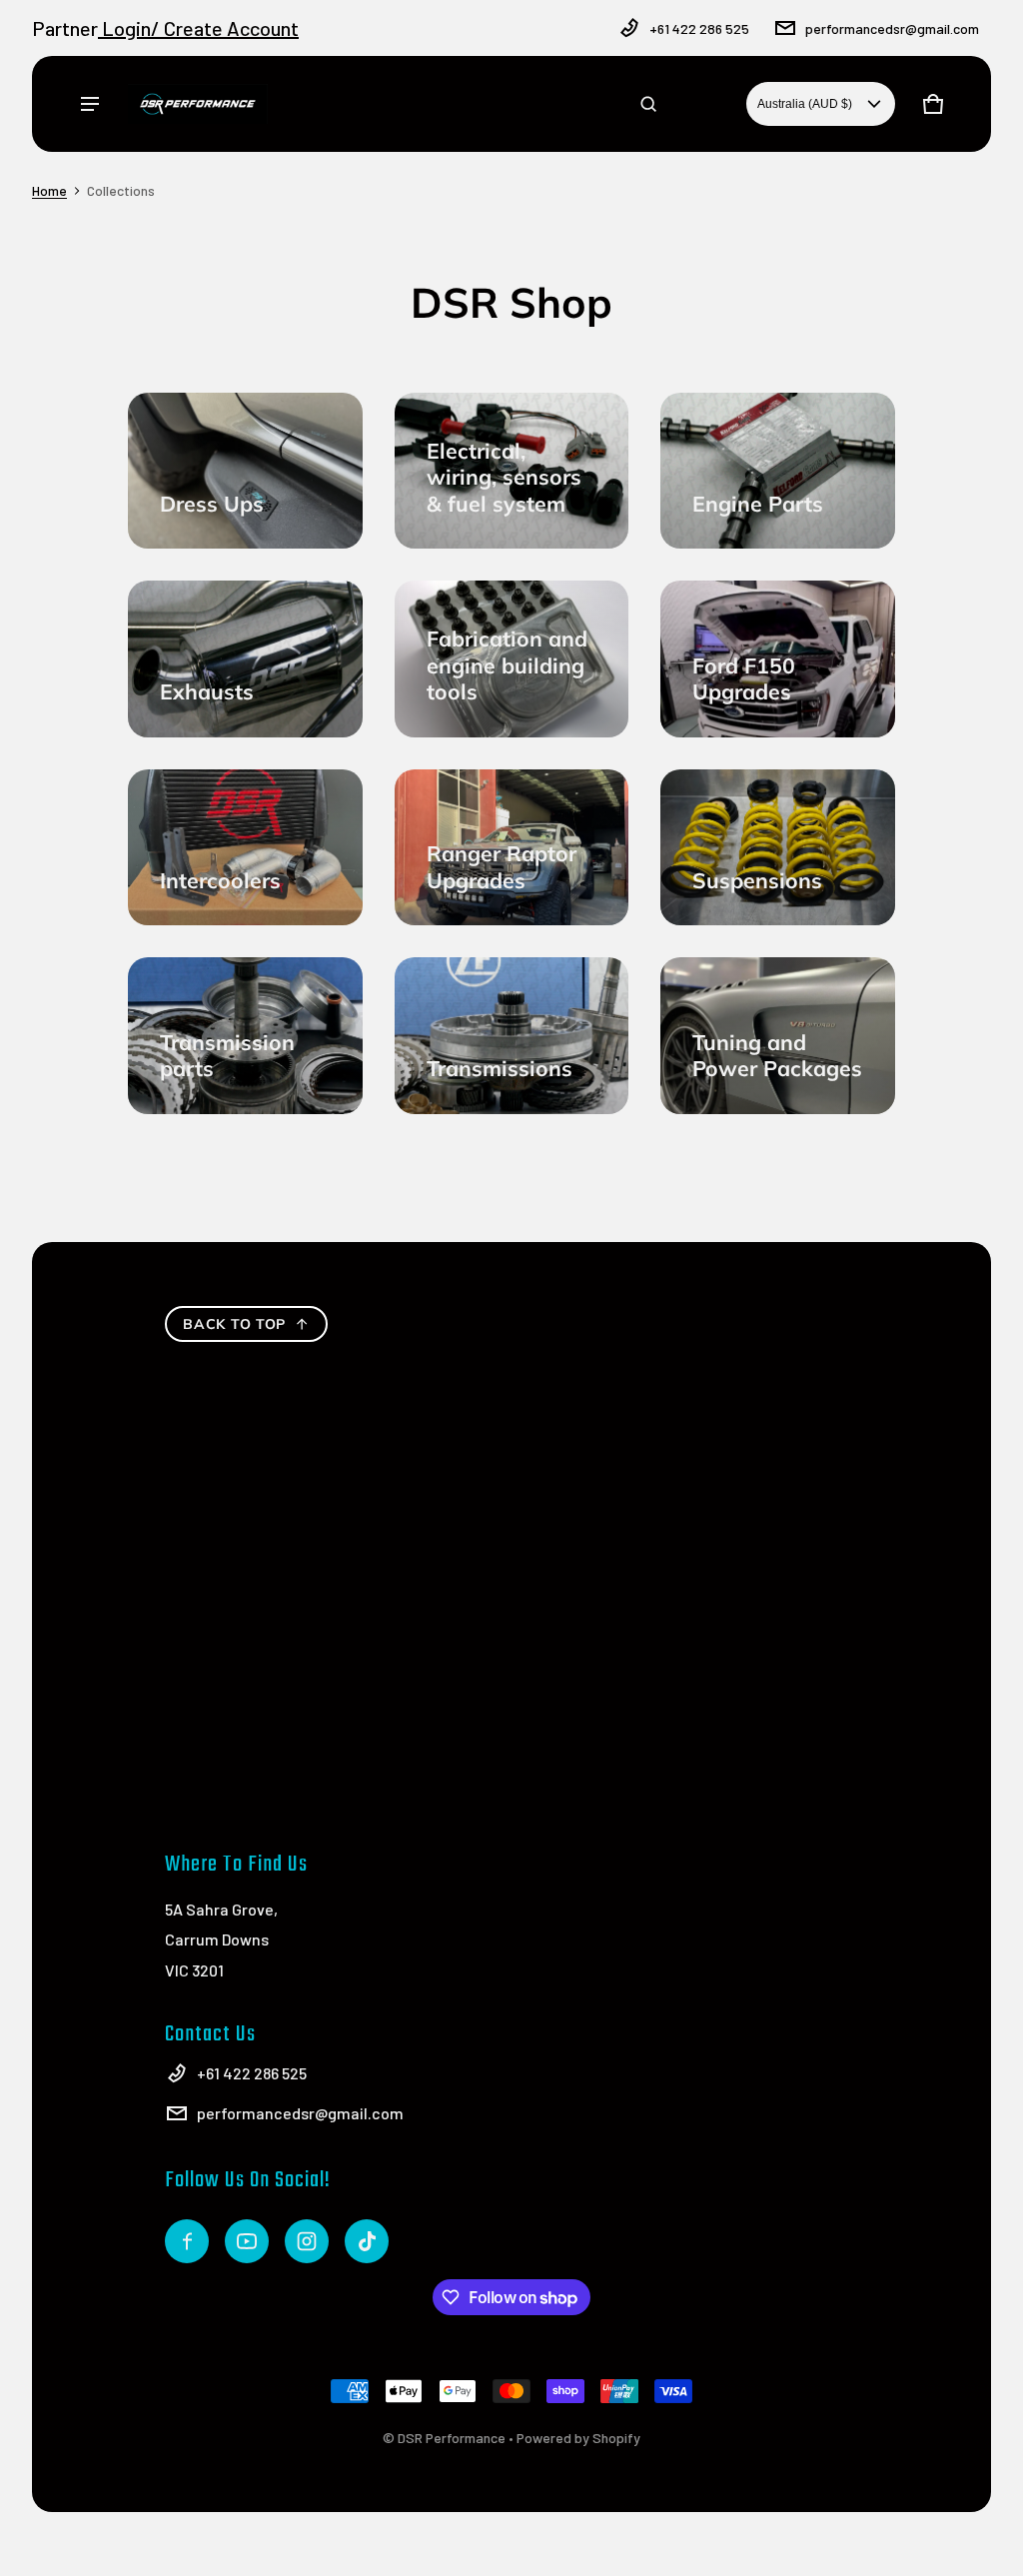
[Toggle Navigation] (90, 104)
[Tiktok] (367, 2241)
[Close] (931, 78)
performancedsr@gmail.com (892, 28)
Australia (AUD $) (805, 104)
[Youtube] (247, 2241)
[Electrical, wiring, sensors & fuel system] (512, 471)
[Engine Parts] (778, 471)
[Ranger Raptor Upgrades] (512, 847)
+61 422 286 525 (699, 28)
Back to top (234, 1324)
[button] (648, 104)
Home (49, 190)
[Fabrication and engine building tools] (512, 658)
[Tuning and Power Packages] (778, 1035)
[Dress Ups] (245, 471)
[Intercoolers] (245, 847)
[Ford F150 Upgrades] (778, 658)
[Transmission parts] (245, 1035)
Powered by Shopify (578, 2438)
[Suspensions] (778, 847)
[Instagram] (307, 2241)
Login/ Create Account (198, 28)
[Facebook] (187, 2241)
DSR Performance (452, 2438)
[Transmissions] (512, 1035)
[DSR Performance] (198, 104)
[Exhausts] (245, 658)
